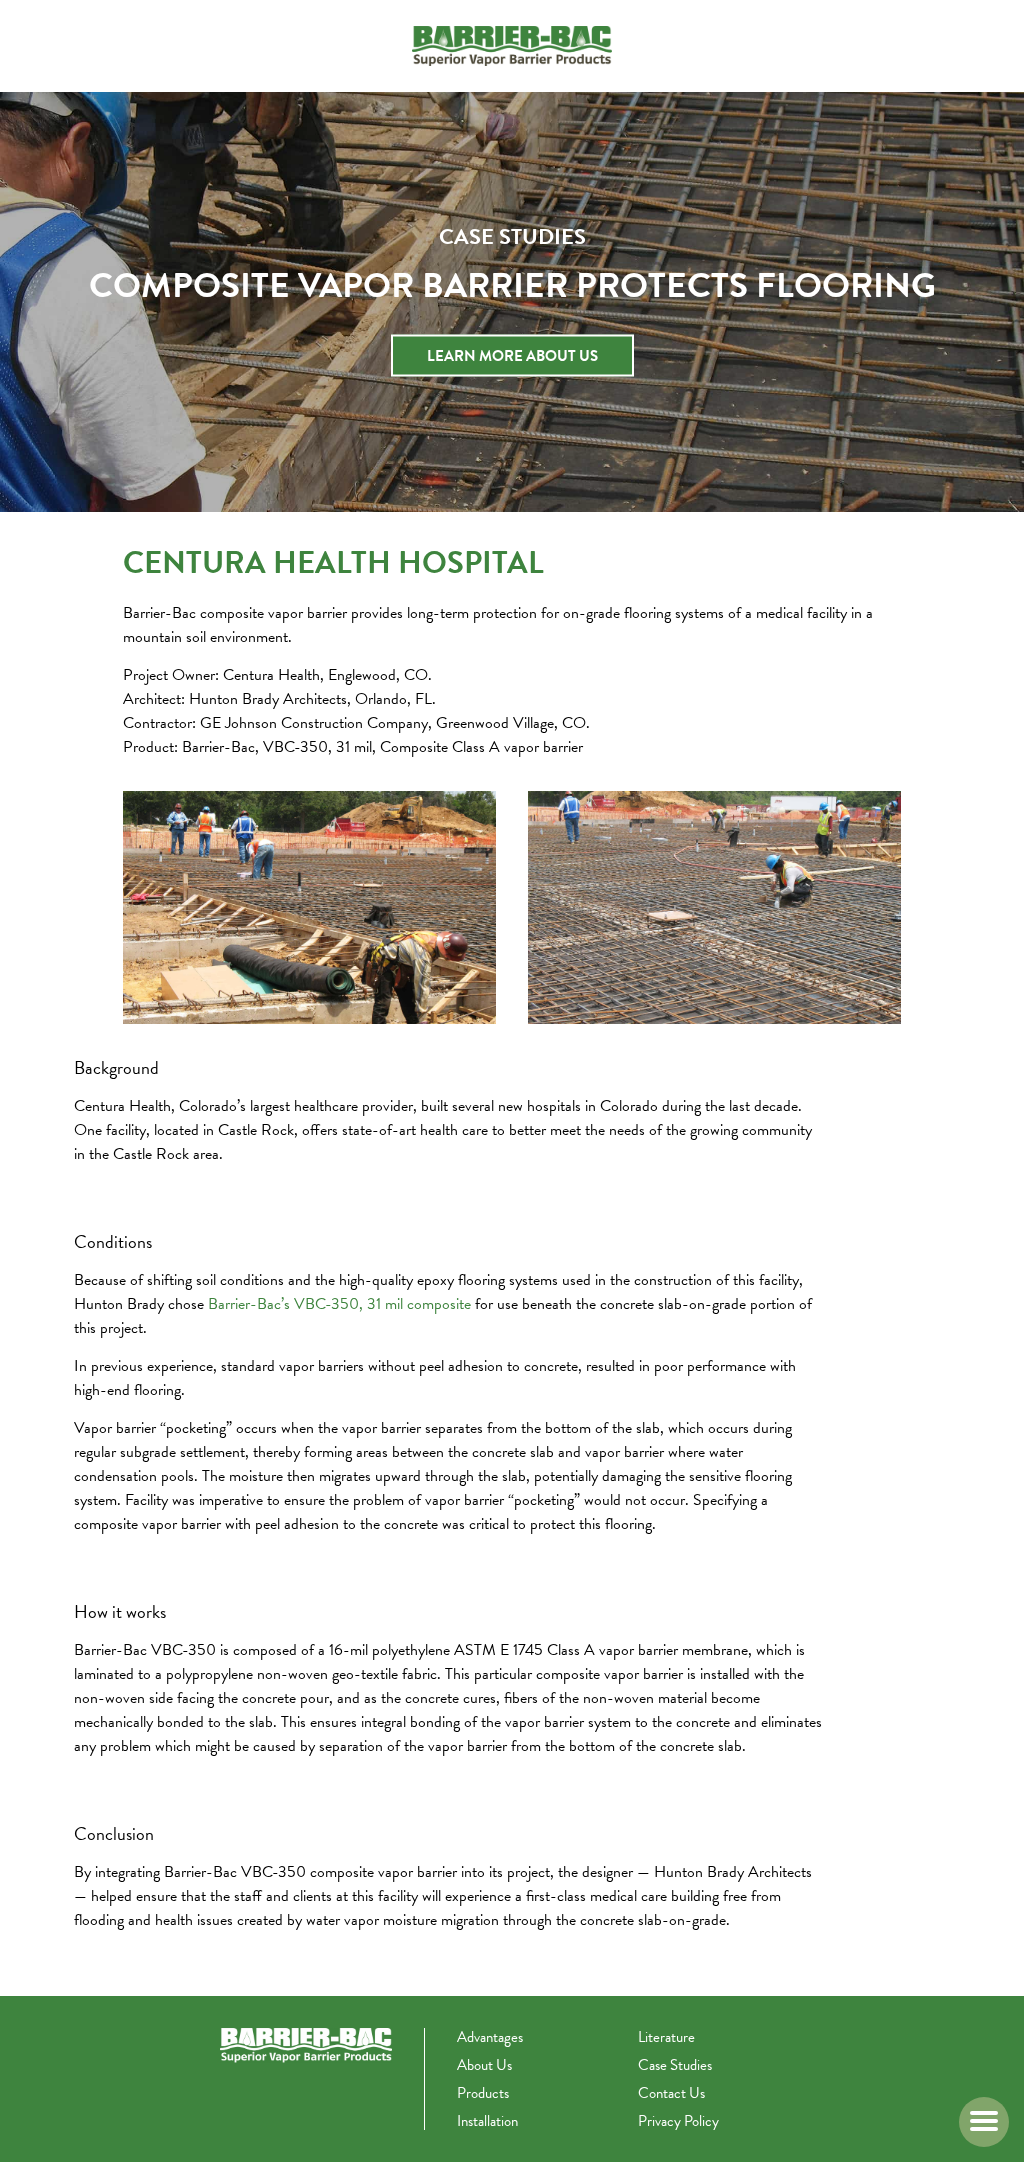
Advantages (490, 2037)
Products (483, 2093)
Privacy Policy (678, 2121)
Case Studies (675, 2065)
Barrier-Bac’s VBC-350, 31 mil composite (339, 1304)
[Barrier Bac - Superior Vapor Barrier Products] (512, 46)
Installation (487, 2121)
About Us (484, 2065)
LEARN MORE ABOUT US (512, 356)
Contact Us (671, 2093)
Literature (666, 2037)
